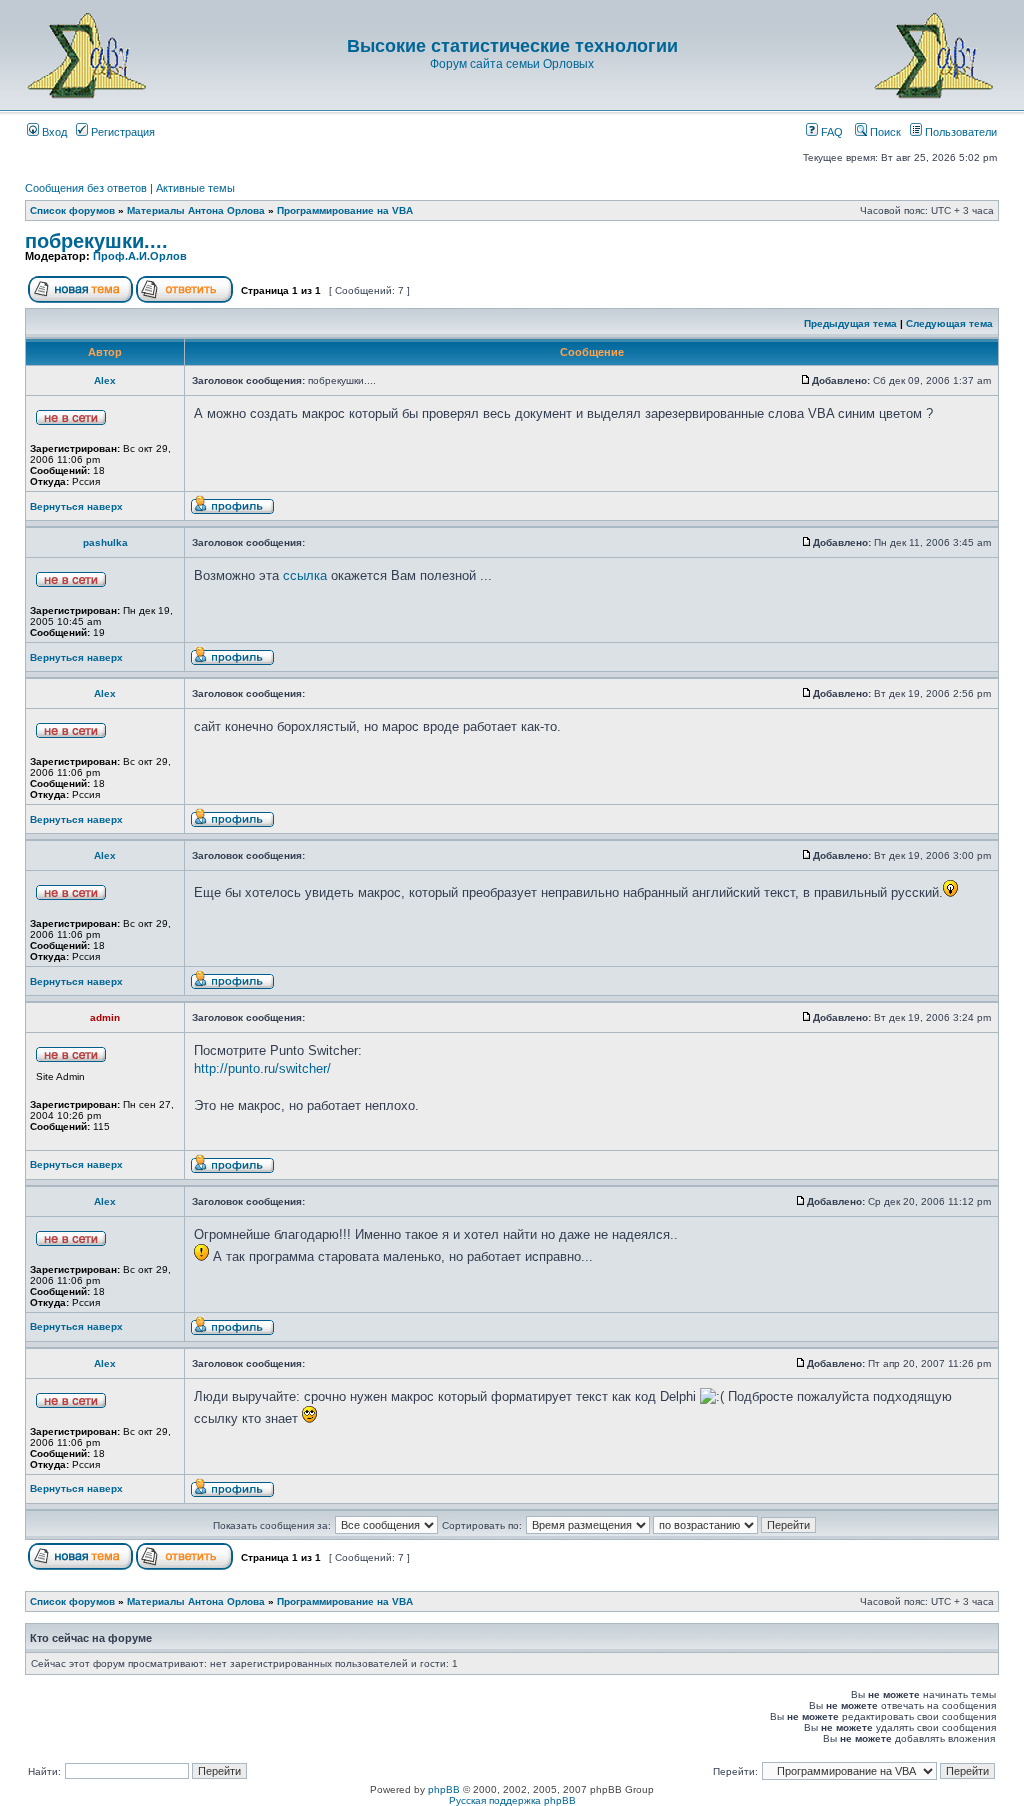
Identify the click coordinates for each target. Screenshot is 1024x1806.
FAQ (830, 132)
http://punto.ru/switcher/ (262, 1068)
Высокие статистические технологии (512, 46)
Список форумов (72, 210)
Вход (53, 132)
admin (105, 1017)
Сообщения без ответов (86, 188)
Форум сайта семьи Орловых (512, 64)
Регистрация (121, 132)
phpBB (444, 1789)
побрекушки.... (96, 241)
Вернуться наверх (76, 506)
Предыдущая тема (850, 323)
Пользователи (959, 132)
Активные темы (195, 188)
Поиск (884, 132)
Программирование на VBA (345, 210)
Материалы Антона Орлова (196, 210)
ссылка (305, 575)
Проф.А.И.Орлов (140, 256)
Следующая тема (949, 323)
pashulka (105, 542)
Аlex (105, 380)
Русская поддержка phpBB (512, 1800)
